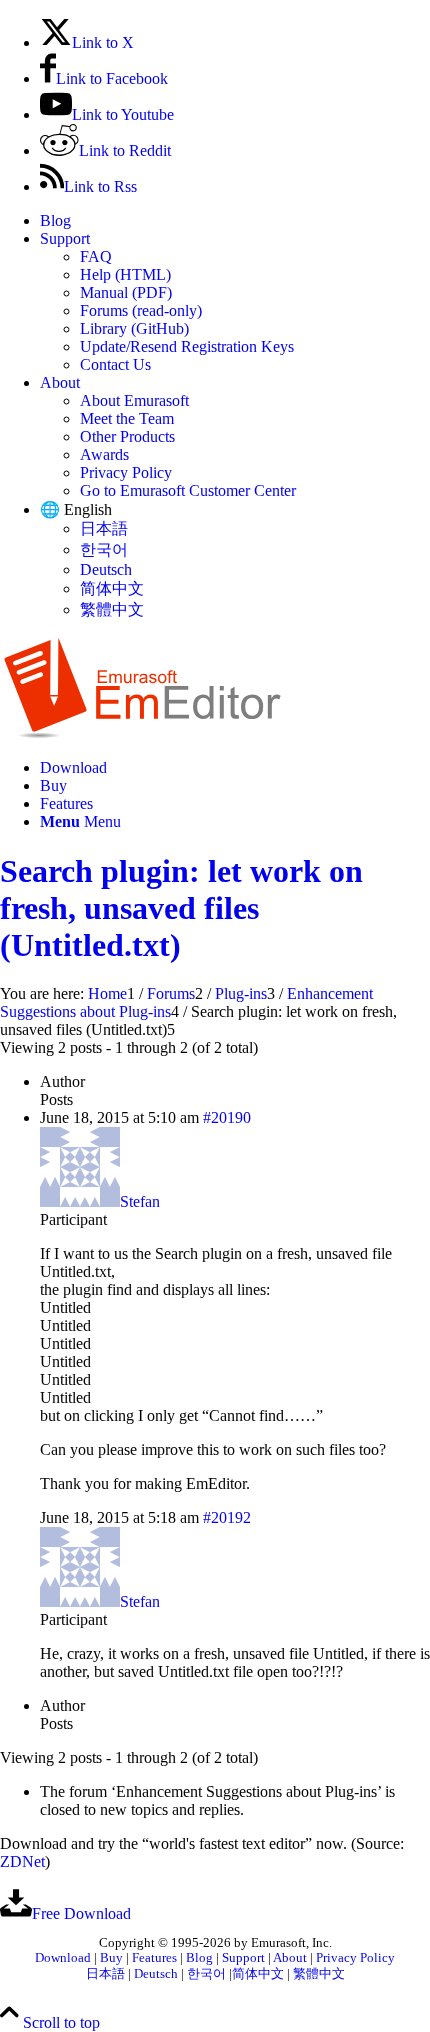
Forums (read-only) (141, 310)
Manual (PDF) (126, 292)
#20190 (227, 1117)
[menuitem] (235, 221)
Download (63, 1958)
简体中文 (112, 588)
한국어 (104, 549)
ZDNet (22, 1861)
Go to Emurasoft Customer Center (188, 490)
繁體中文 (112, 609)
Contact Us (115, 364)
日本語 (104, 528)
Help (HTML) (125, 274)
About (60, 382)
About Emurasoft (134, 400)
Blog (55, 220)
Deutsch (106, 569)
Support (65, 238)
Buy (111, 1958)
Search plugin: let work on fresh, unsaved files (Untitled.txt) (181, 908)
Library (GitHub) (134, 328)
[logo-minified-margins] (142, 733)
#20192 (227, 1517)
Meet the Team (127, 418)
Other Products (127, 436)
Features (154, 1958)
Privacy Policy (126, 472)
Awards (104, 454)
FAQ (96, 256)
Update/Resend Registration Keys (187, 346)
